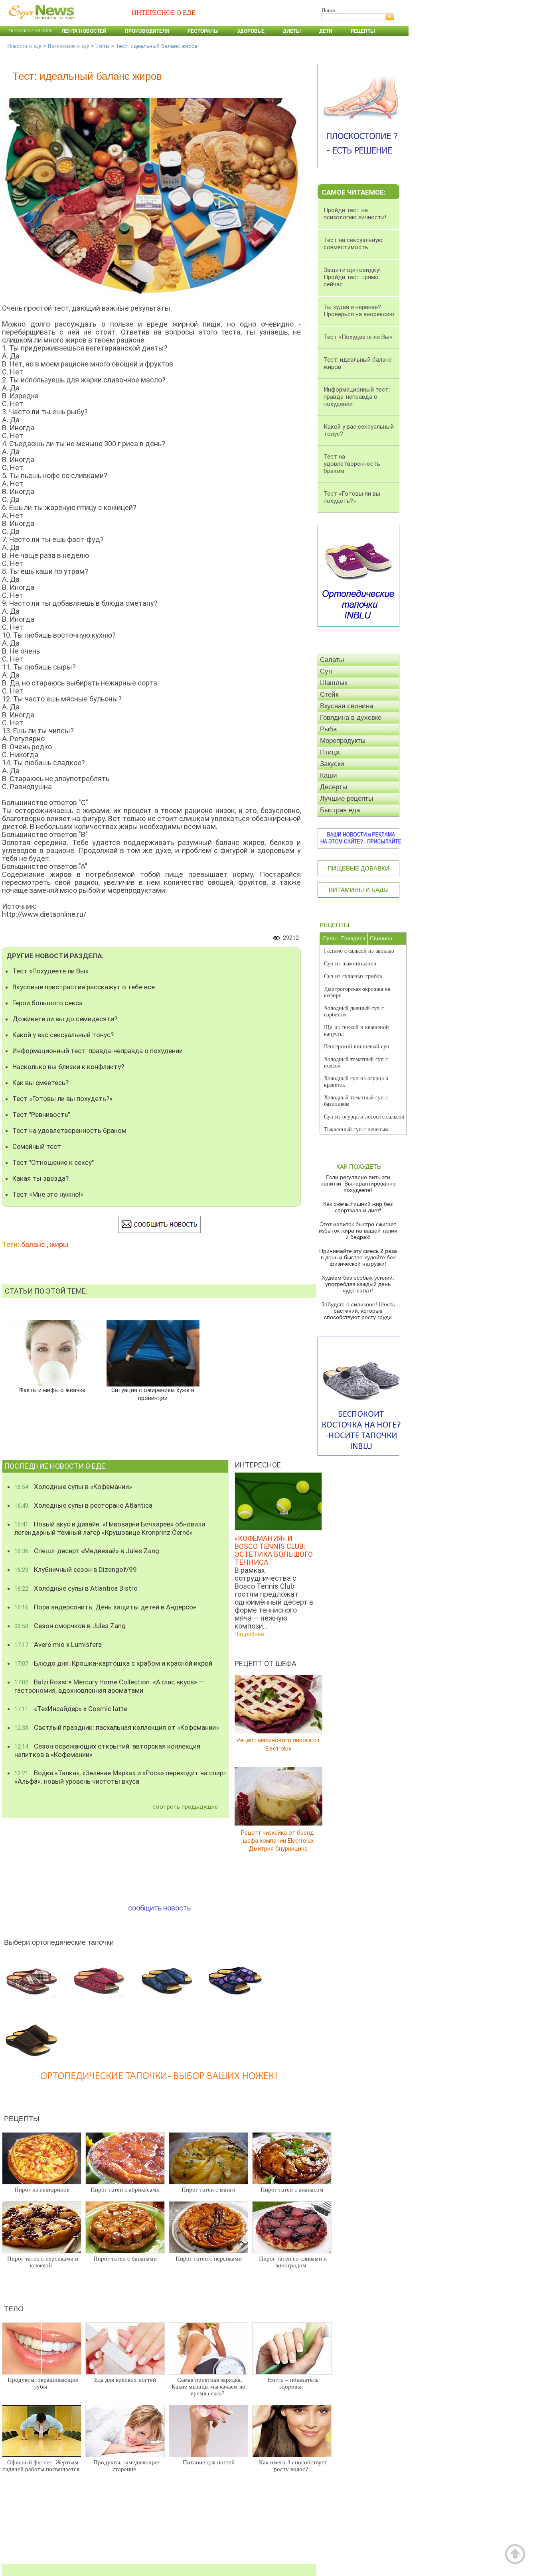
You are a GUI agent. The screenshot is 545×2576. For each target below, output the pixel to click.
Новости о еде (24, 46)
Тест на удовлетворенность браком (69, 1130)
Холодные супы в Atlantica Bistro (76, 1588)
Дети (326, 31)
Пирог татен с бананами (125, 2259)
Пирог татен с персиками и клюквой (43, 2262)
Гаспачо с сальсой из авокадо (359, 951)
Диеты (292, 31)
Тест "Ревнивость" (41, 1115)
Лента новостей (84, 31)
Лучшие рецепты (347, 799)
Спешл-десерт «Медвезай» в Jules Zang (87, 1551)
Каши (329, 775)
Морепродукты (343, 741)
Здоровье (251, 31)
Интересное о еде (68, 46)
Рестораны (203, 31)
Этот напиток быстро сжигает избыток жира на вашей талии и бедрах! (358, 1231)
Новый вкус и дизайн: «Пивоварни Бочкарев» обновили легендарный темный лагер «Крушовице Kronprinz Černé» (110, 1528)
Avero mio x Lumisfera (58, 1644)
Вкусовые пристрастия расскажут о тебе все (84, 987)
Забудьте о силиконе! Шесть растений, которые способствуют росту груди (358, 1311)
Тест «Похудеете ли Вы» (50, 971)
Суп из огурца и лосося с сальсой (364, 1117)
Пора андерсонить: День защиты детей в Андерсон (106, 1607)
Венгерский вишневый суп (357, 1047)
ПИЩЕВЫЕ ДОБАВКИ (358, 868)
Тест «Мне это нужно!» (48, 1194)
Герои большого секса (47, 1003)
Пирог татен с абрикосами (125, 2190)
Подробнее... (251, 1634)
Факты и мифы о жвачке (52, 1390)
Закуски (332, 764)
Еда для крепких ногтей (125, 2380)
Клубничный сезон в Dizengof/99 (76, 1570)
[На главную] (40, 24)
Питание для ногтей (209, 2462)
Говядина (353, 938)
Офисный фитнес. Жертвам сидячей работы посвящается (41, 2466)
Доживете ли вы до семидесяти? (65, 1019)
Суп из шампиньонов (350, 964)
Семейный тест (37, 1146)
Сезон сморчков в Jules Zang (70, 1626)
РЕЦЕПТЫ (334, 925)
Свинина (381, 938)
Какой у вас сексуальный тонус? (63, 1035)
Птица (330, 752)
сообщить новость (159, 1908)
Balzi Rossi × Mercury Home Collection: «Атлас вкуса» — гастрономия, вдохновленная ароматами (109, 1686)
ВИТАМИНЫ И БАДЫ (359, 890)
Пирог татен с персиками (209, 2259)
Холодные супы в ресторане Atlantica (83, 1505)
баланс (33, 1244)
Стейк (329, 694)
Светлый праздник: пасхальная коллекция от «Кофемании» (117, 1727)
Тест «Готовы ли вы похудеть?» (62, 1099)
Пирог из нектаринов (42, 2190)
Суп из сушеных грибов (353, 976)
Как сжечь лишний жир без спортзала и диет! (358, 1207)
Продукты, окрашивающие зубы (43, 2383)
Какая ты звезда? (40, 1178)
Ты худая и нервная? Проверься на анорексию (359, 311)
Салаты (332, 660)
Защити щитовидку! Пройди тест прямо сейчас (352, 277)
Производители (147, 31)
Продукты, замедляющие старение (126, 2466)
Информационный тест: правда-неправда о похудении (98, 1051)
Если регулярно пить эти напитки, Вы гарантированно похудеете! (358, 1184)
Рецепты (363, 31)
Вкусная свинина (347, 706)
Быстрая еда (340, 810)
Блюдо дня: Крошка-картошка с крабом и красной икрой (113, 1663)
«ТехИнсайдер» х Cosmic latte (71, 1709)
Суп (326, 671)
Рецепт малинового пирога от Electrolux (278, 1744)
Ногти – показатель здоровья (293, 2383)
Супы (330, 938)
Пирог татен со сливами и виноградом (293, 2262)
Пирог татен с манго (208, 2190)
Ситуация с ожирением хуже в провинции (153, 1394)
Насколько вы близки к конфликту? (68, 1067)
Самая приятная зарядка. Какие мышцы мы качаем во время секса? (208, 2387)
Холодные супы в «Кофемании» (73, 1487)
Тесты (102, 46)
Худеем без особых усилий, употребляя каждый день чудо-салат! (358, 1284)
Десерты (334, 787)
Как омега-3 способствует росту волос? (293, 2466)
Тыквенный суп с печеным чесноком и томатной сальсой (360, 1133)
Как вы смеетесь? (40, 1083)
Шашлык (334, 683)
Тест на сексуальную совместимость (353, 244)
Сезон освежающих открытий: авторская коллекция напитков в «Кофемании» (107, 1750)
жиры (59, 1244)
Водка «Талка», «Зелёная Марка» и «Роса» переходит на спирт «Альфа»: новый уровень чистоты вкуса (121, 1777)
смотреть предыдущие (185, 1807)
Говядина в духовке (351, 718)
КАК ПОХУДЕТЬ (359, 1167)
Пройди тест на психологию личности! (355, 214)
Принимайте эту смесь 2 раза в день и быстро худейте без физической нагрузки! (358, 1257)
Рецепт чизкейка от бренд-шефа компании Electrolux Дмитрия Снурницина (278, 1840)
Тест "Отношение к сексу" (53, 1162)
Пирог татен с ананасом (292, 2190)
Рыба (328, 729)
